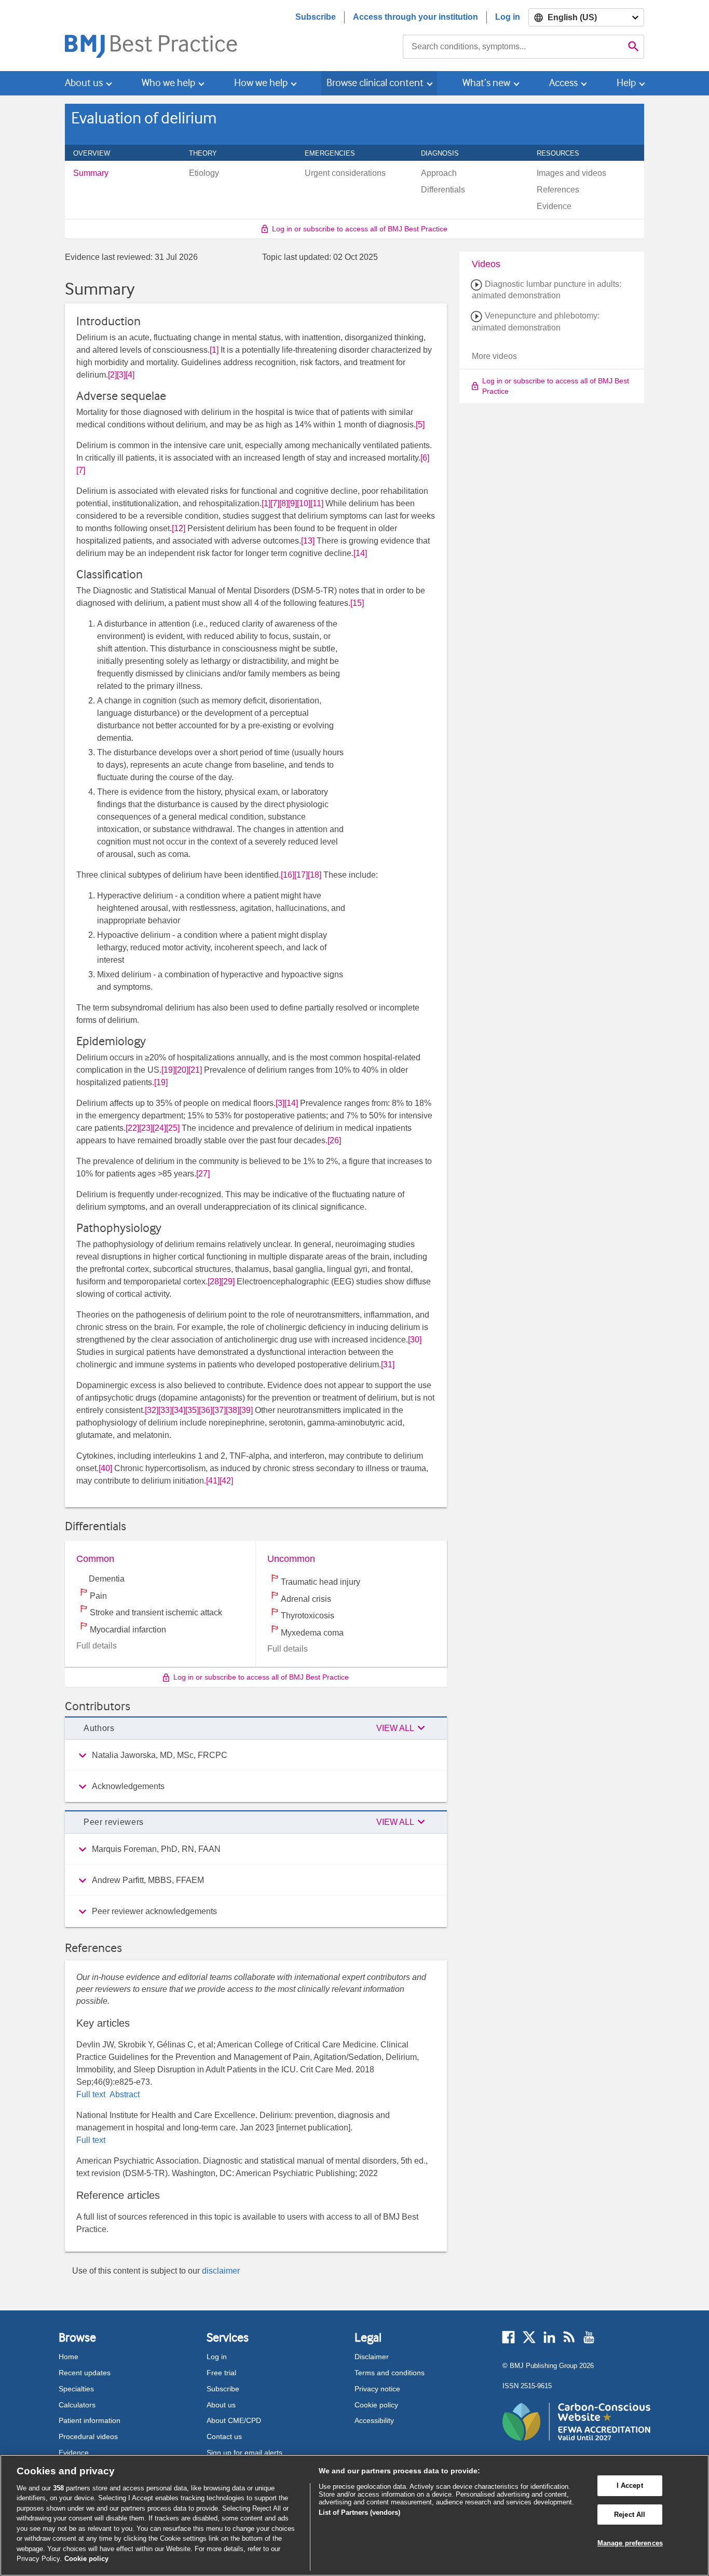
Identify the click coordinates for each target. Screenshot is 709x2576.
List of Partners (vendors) (359, 2512)
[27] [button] (203, 1174)
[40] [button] (105, 1468)
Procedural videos (88, 2436)
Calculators (77, 2405)
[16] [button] (288, 875)
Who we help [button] (168, 83)
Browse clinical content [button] (375, 83)
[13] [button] (308, 541)
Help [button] (626, 83)
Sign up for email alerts (244, 2453)
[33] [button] (165, 1410)
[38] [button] (233, 1410)
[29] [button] (228, 1282)
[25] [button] (173, 1128)
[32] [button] (152, 1410)
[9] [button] (292, 503)
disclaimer (221, 2271)
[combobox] (513, 47)
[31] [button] (388, 1365)
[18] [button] (315, 875)
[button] (402, 1728)
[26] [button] (334, 1140)
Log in (508, 17)
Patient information (90, 2420)
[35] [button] (192, 1410)
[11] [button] (317, 503)
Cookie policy (376, 2405)
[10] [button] (304, 503)
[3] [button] (121, 375)
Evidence (74, 2453)
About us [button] (84, 83)
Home (69, 2357)
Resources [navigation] (564, 153)
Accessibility (374, 2420)
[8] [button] (284, 503)
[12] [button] (179, 528)
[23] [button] (146, 1128)
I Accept (630, 2485)
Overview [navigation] (97, 153)
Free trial (221, 2373)
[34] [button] (179, 1410)
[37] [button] (219, 1410)
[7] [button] (81, 470)
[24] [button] (159, 1128)
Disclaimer (372, 2357)
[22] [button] (132, 1128)
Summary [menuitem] (91, 173)
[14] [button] (360, 553)
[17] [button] (301, 875)
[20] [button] (182, 1070)
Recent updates (85, 2373)
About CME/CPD (234, 2420)
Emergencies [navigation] (336, 153)
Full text (92, 2094)
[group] (256, 1755)
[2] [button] (112, 375)
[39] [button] (246, 1410)
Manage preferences (630, 2543)
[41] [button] (213, 1481)
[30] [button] (415, 1340)
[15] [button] (357, 603)
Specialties (76, 2389)
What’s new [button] (486, 83)
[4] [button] (130, 375)
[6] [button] (425, 458)
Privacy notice (377, 2389)
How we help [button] (261, 83)
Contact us (224, 2436)
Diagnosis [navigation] (446, 153)
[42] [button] (226, 1481)
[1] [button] (214, 350)
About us (221, 2405)
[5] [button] (420, 425)
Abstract (124, 2094)
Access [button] (563, 83)
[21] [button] (195, 1070)
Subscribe (316, 17)
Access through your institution (415, 17)
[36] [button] (206, 1410)
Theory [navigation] (209, 153)
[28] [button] (214, 1282)
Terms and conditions (390, 2373)
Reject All (630, 2515)
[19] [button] (168, 1070)
